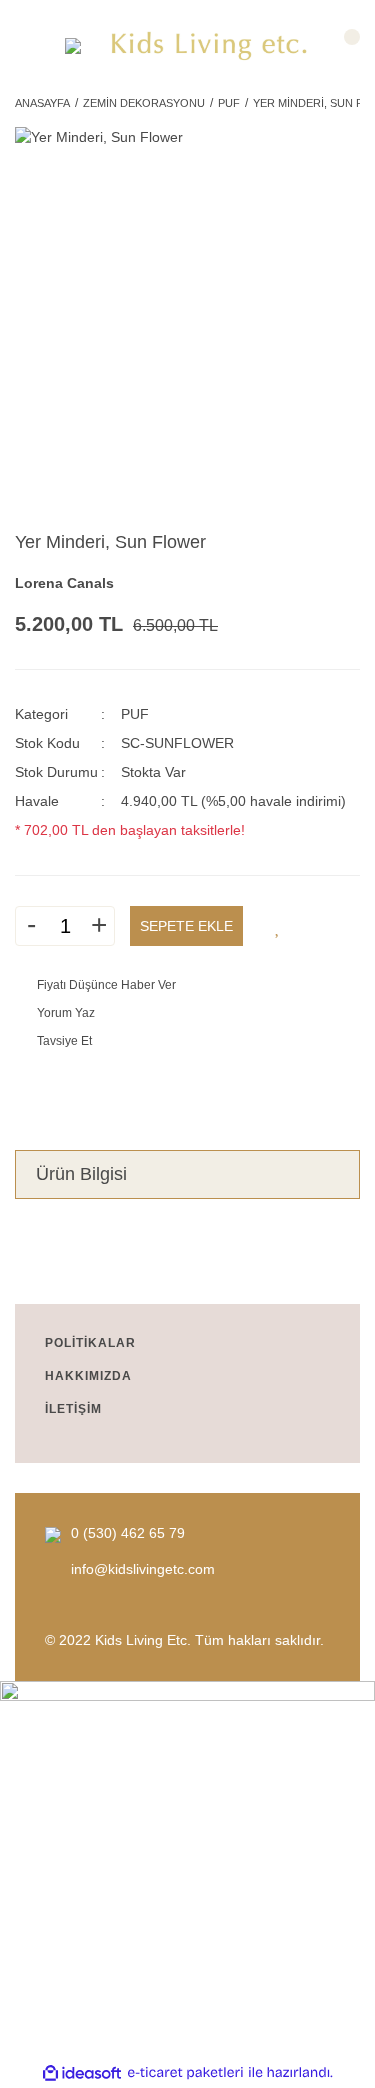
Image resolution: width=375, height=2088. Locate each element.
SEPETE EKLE (186, 926)
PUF (135, 714)
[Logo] (210, 46)
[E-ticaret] (185, 2072)
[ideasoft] (82, 2072)
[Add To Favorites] (278, 926)
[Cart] (342, 46)
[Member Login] (32, 46)
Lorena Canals (64, 583)
